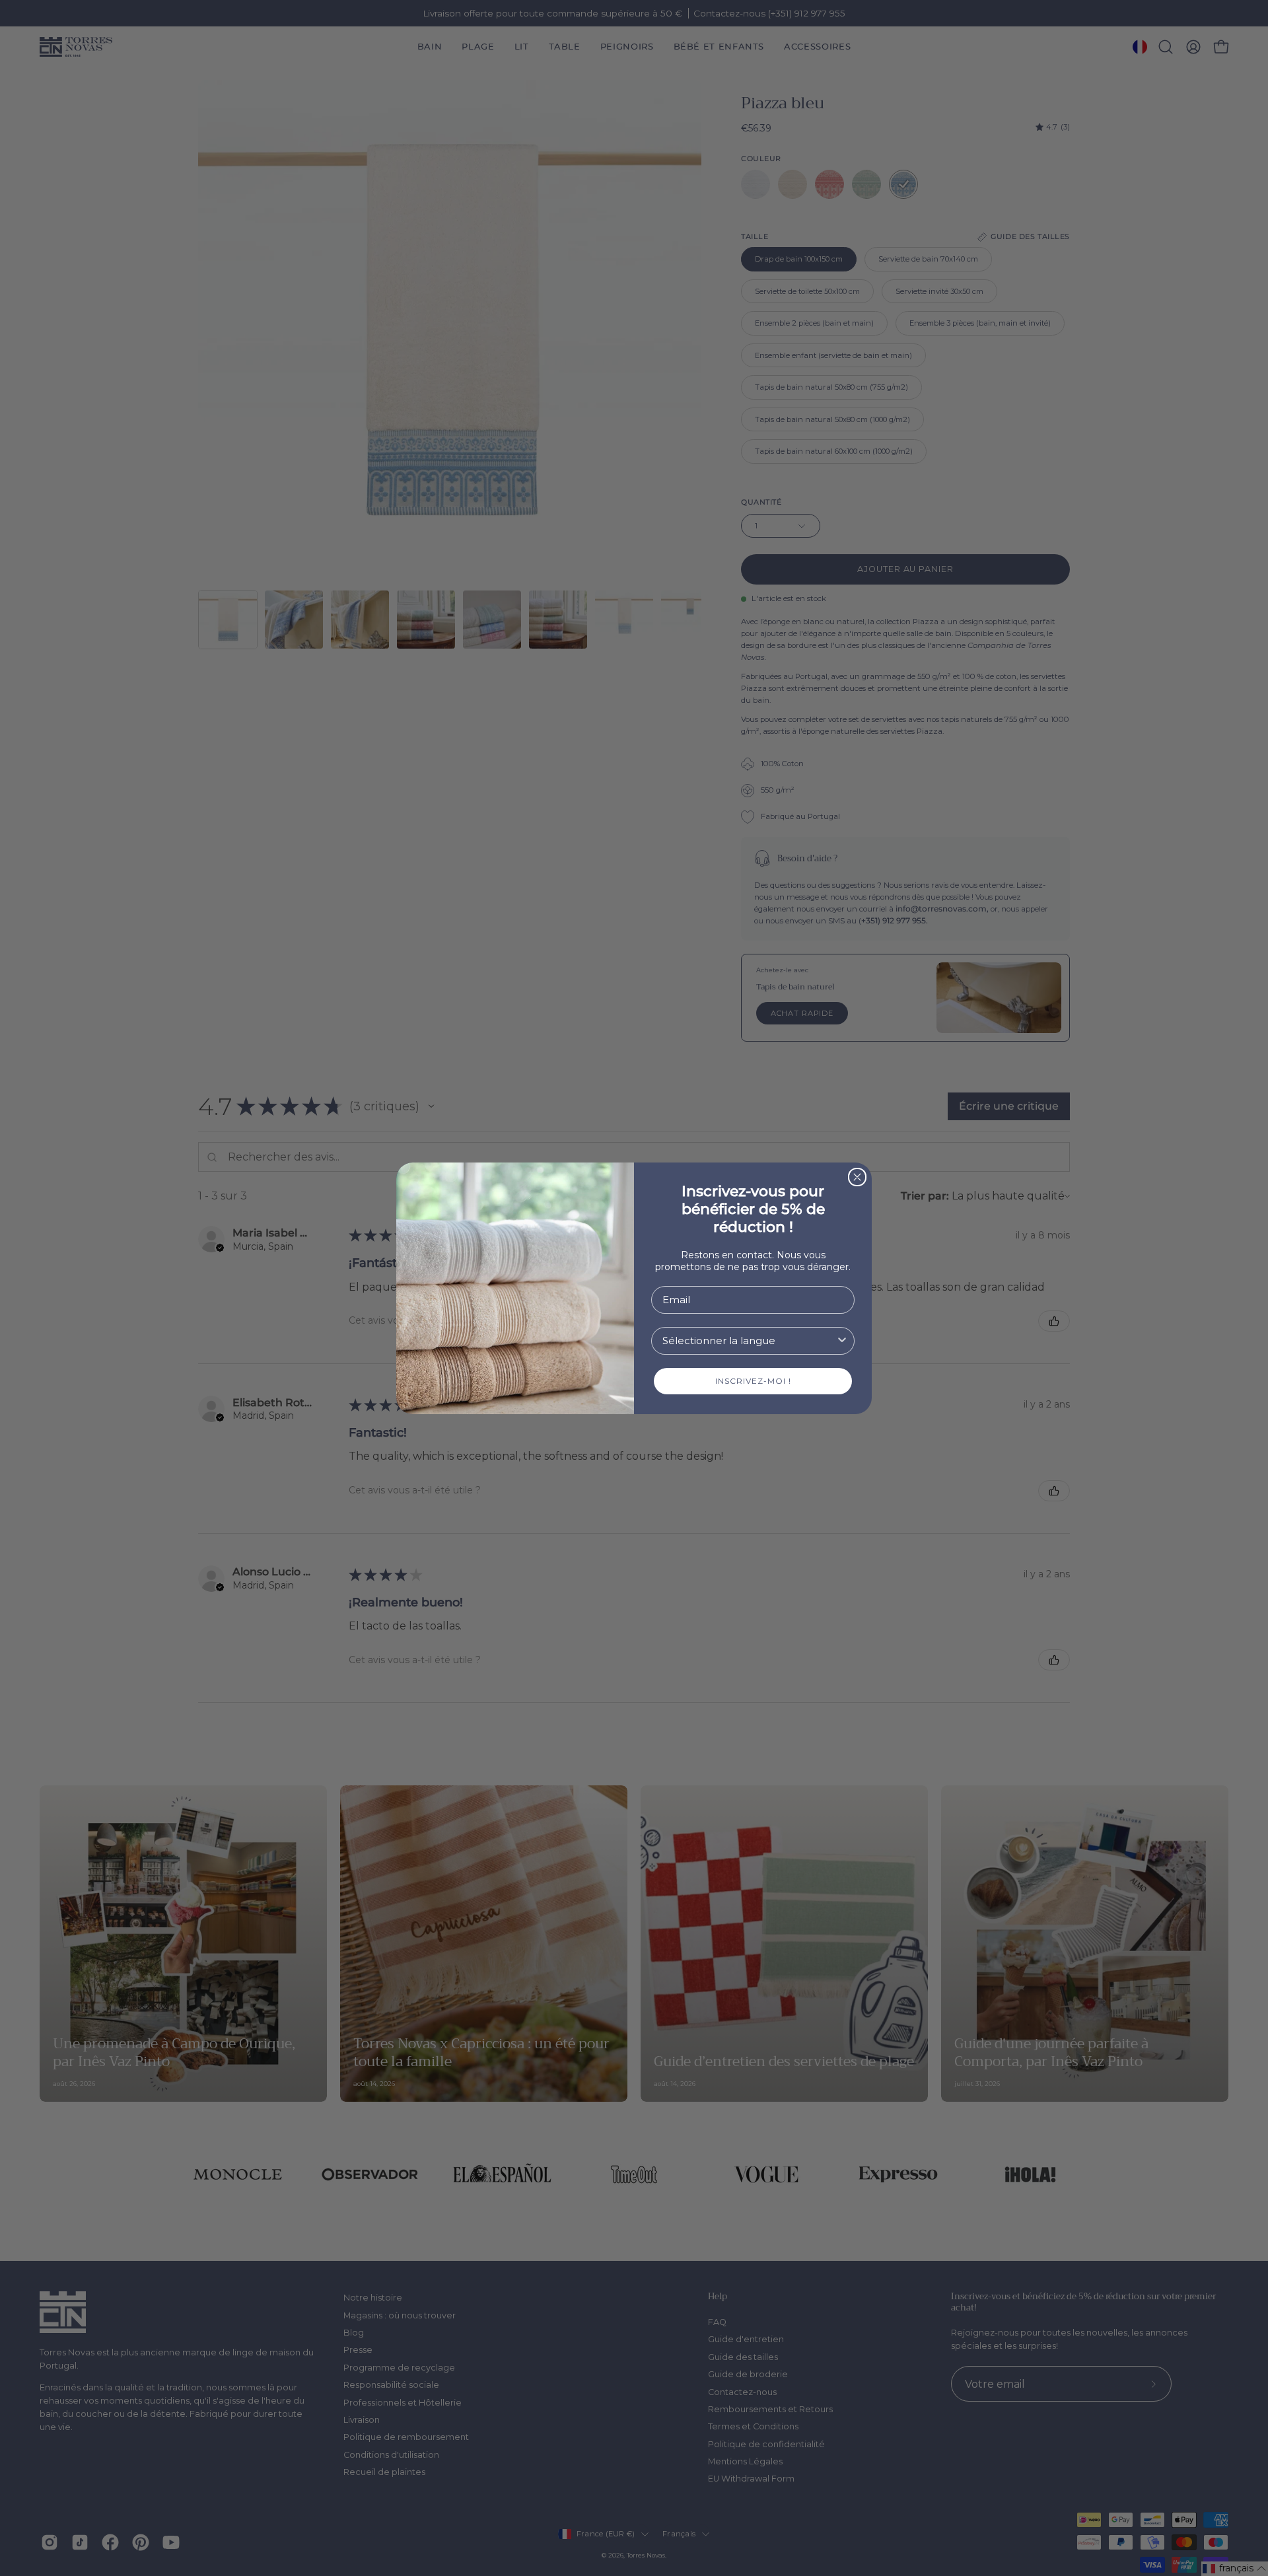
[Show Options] (842, 1341)
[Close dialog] (857, 1177)
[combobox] (749, 1341)
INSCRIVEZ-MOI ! (753, 1381)
